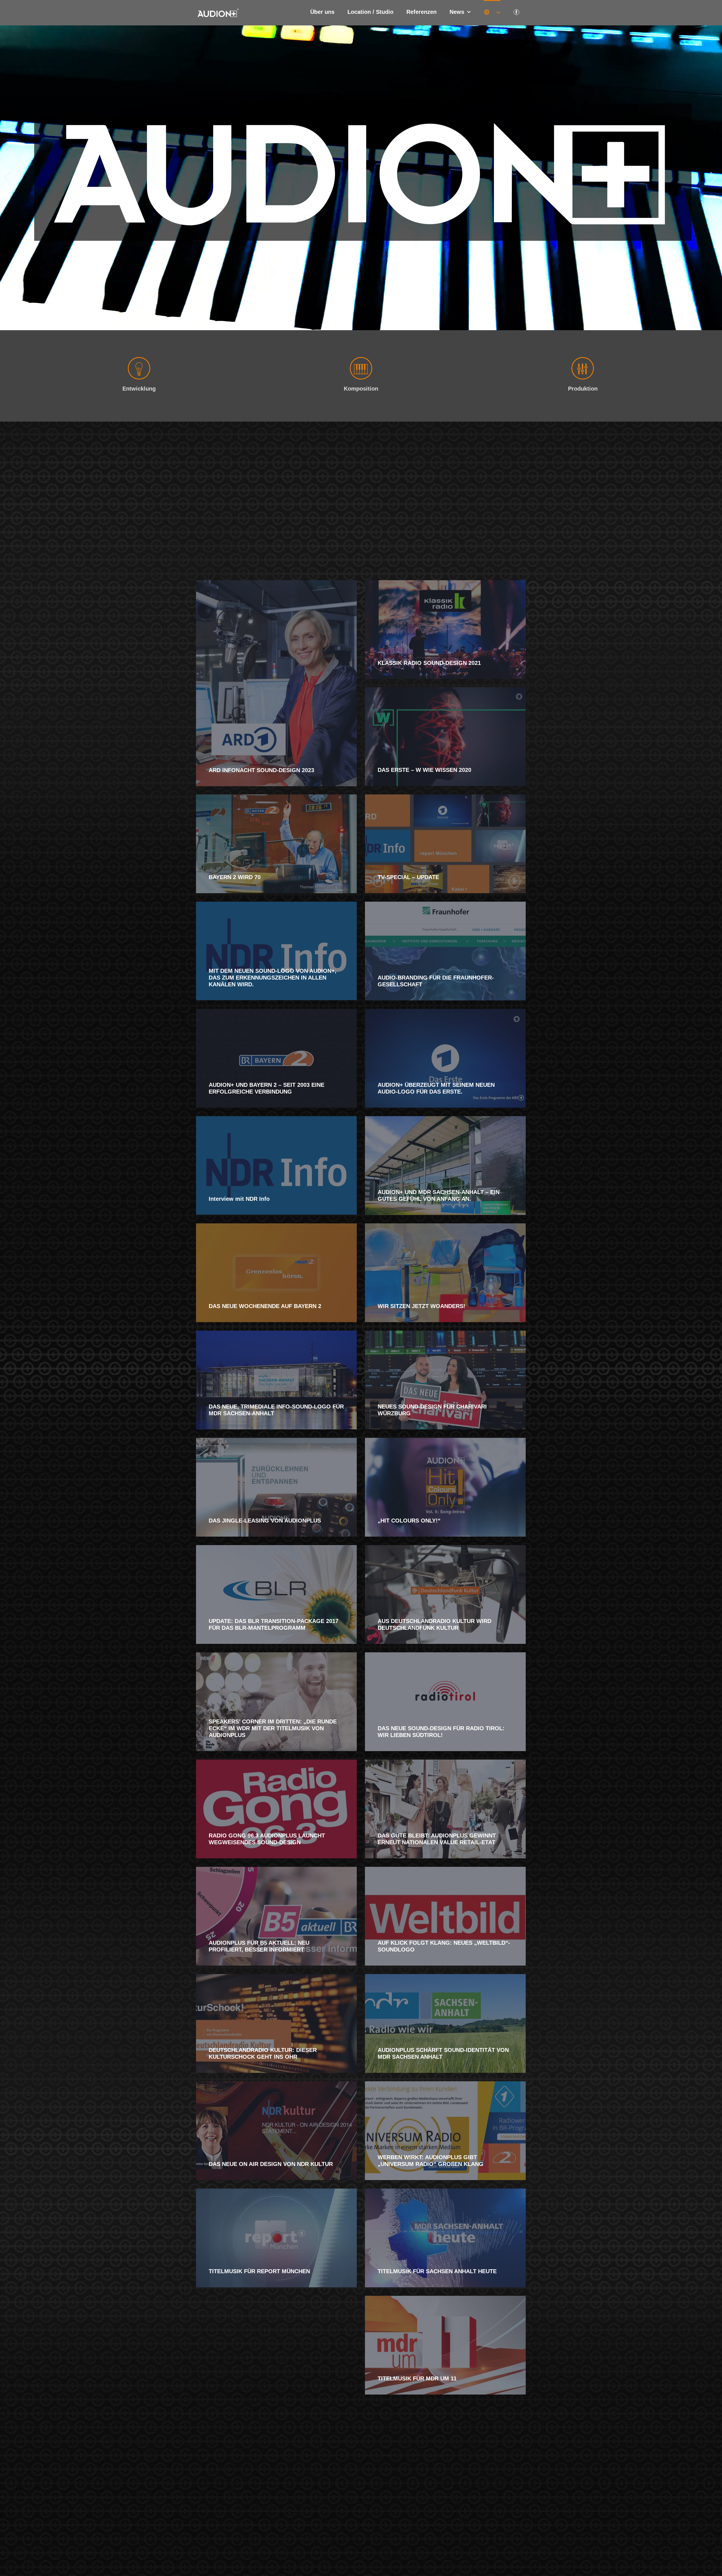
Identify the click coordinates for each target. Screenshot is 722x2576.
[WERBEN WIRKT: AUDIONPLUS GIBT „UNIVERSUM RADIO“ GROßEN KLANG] (445, 2131)
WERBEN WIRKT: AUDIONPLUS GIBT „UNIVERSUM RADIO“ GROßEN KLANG (431, 2161)
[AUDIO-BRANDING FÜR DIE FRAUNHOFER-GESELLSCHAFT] (445, 951)
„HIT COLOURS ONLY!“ (409, 1521)
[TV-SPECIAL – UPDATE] (445, 844)
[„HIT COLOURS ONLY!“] (445, 1487)
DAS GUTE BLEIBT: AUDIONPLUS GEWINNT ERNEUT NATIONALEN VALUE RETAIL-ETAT (437, 1839)
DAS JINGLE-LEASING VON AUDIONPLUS (265, 1521)
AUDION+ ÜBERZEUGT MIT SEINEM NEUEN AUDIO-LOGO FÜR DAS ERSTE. (436, 1088)
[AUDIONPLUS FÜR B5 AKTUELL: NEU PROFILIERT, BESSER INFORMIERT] (276, 1916)
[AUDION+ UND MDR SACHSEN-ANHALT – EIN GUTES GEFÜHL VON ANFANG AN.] (445, 1166)
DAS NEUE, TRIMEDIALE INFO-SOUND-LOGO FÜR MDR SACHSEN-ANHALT (276, 1410)
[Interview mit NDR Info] (276, 1166)
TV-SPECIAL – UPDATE (408, 877)
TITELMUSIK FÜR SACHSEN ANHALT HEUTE (437, 2271)
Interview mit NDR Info (239, 1199)
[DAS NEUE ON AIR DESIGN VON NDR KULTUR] (276, 2131)
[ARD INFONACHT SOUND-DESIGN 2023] (276, 683)
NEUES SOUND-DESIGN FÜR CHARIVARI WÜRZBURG (432, 1410)
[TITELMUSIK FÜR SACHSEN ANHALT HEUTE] (445, 2238)
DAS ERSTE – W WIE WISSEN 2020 (424, 770)
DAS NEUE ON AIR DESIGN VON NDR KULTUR (271, 2164)
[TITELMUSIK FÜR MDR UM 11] (445, 2345)
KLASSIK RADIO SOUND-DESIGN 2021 (429, 663)
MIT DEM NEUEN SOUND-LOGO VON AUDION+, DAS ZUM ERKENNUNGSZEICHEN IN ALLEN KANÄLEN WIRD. (273, 978)
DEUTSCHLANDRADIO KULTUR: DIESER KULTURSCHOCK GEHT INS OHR (263, 2053)
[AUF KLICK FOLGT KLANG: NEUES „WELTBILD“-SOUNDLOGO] (445, 1916)
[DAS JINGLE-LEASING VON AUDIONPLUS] (276, 1487)
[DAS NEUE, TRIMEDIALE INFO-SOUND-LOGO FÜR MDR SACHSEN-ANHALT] (276, 1380)
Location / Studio (370, 12)
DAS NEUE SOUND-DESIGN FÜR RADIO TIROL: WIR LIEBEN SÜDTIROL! (441, 1732)
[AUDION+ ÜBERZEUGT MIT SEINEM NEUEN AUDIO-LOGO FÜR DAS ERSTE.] (445, 1058)
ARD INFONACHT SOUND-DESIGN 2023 (261, 770)
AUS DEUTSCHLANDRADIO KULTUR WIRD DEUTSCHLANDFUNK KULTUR (434, 1624)
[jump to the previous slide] (8, 178)
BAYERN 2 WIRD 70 (235, 877)
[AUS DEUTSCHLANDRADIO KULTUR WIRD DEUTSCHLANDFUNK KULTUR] (445, 1594)
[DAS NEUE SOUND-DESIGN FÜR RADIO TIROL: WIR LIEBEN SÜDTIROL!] (445, 1702)
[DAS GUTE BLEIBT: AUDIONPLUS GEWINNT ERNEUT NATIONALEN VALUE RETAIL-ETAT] (445, 1809)
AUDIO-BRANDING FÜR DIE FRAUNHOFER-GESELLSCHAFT (436, 981)
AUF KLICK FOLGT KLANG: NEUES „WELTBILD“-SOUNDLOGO (444, 1946)
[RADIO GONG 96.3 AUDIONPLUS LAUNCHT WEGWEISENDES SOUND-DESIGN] (276, 1809)
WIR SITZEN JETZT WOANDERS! (421, 1306)
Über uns (322, 12)
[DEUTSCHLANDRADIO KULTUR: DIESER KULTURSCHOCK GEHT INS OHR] (276, 2023)
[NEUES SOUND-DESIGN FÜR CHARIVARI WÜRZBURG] (445, 1380)
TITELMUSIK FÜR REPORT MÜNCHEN (259, 2271)
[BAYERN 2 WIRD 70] (276, 844)
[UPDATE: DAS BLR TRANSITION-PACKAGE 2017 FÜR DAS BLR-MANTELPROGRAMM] (276, 1594)
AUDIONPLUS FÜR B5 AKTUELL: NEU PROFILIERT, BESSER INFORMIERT (259, 1946)
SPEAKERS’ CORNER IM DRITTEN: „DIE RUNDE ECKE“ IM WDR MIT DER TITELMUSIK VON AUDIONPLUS (273, 1728)
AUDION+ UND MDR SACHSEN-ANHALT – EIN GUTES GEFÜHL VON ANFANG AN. (439, 1195)
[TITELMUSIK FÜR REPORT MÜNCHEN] (276, 2238)
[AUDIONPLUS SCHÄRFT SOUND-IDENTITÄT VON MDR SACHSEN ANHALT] (445, 2023)
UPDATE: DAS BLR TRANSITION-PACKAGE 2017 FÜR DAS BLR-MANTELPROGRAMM (274, 1624)
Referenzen (421, 12)
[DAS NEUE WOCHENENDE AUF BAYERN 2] (276, 1273)
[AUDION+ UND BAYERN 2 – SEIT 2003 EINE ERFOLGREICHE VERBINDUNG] (276, 1058)
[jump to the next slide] (714, 178)
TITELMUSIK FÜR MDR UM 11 (417, 2378)
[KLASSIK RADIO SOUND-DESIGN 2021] (445, 630)
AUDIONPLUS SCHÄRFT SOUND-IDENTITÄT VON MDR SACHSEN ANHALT (443, 2053)
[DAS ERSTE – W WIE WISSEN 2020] (445, 737)
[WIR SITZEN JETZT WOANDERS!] (445, 1273)
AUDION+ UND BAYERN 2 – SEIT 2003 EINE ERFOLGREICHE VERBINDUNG (267, 1088)
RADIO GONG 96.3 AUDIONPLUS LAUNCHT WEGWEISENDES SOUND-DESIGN (267, 1839)
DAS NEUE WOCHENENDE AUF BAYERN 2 (265, 1306)
